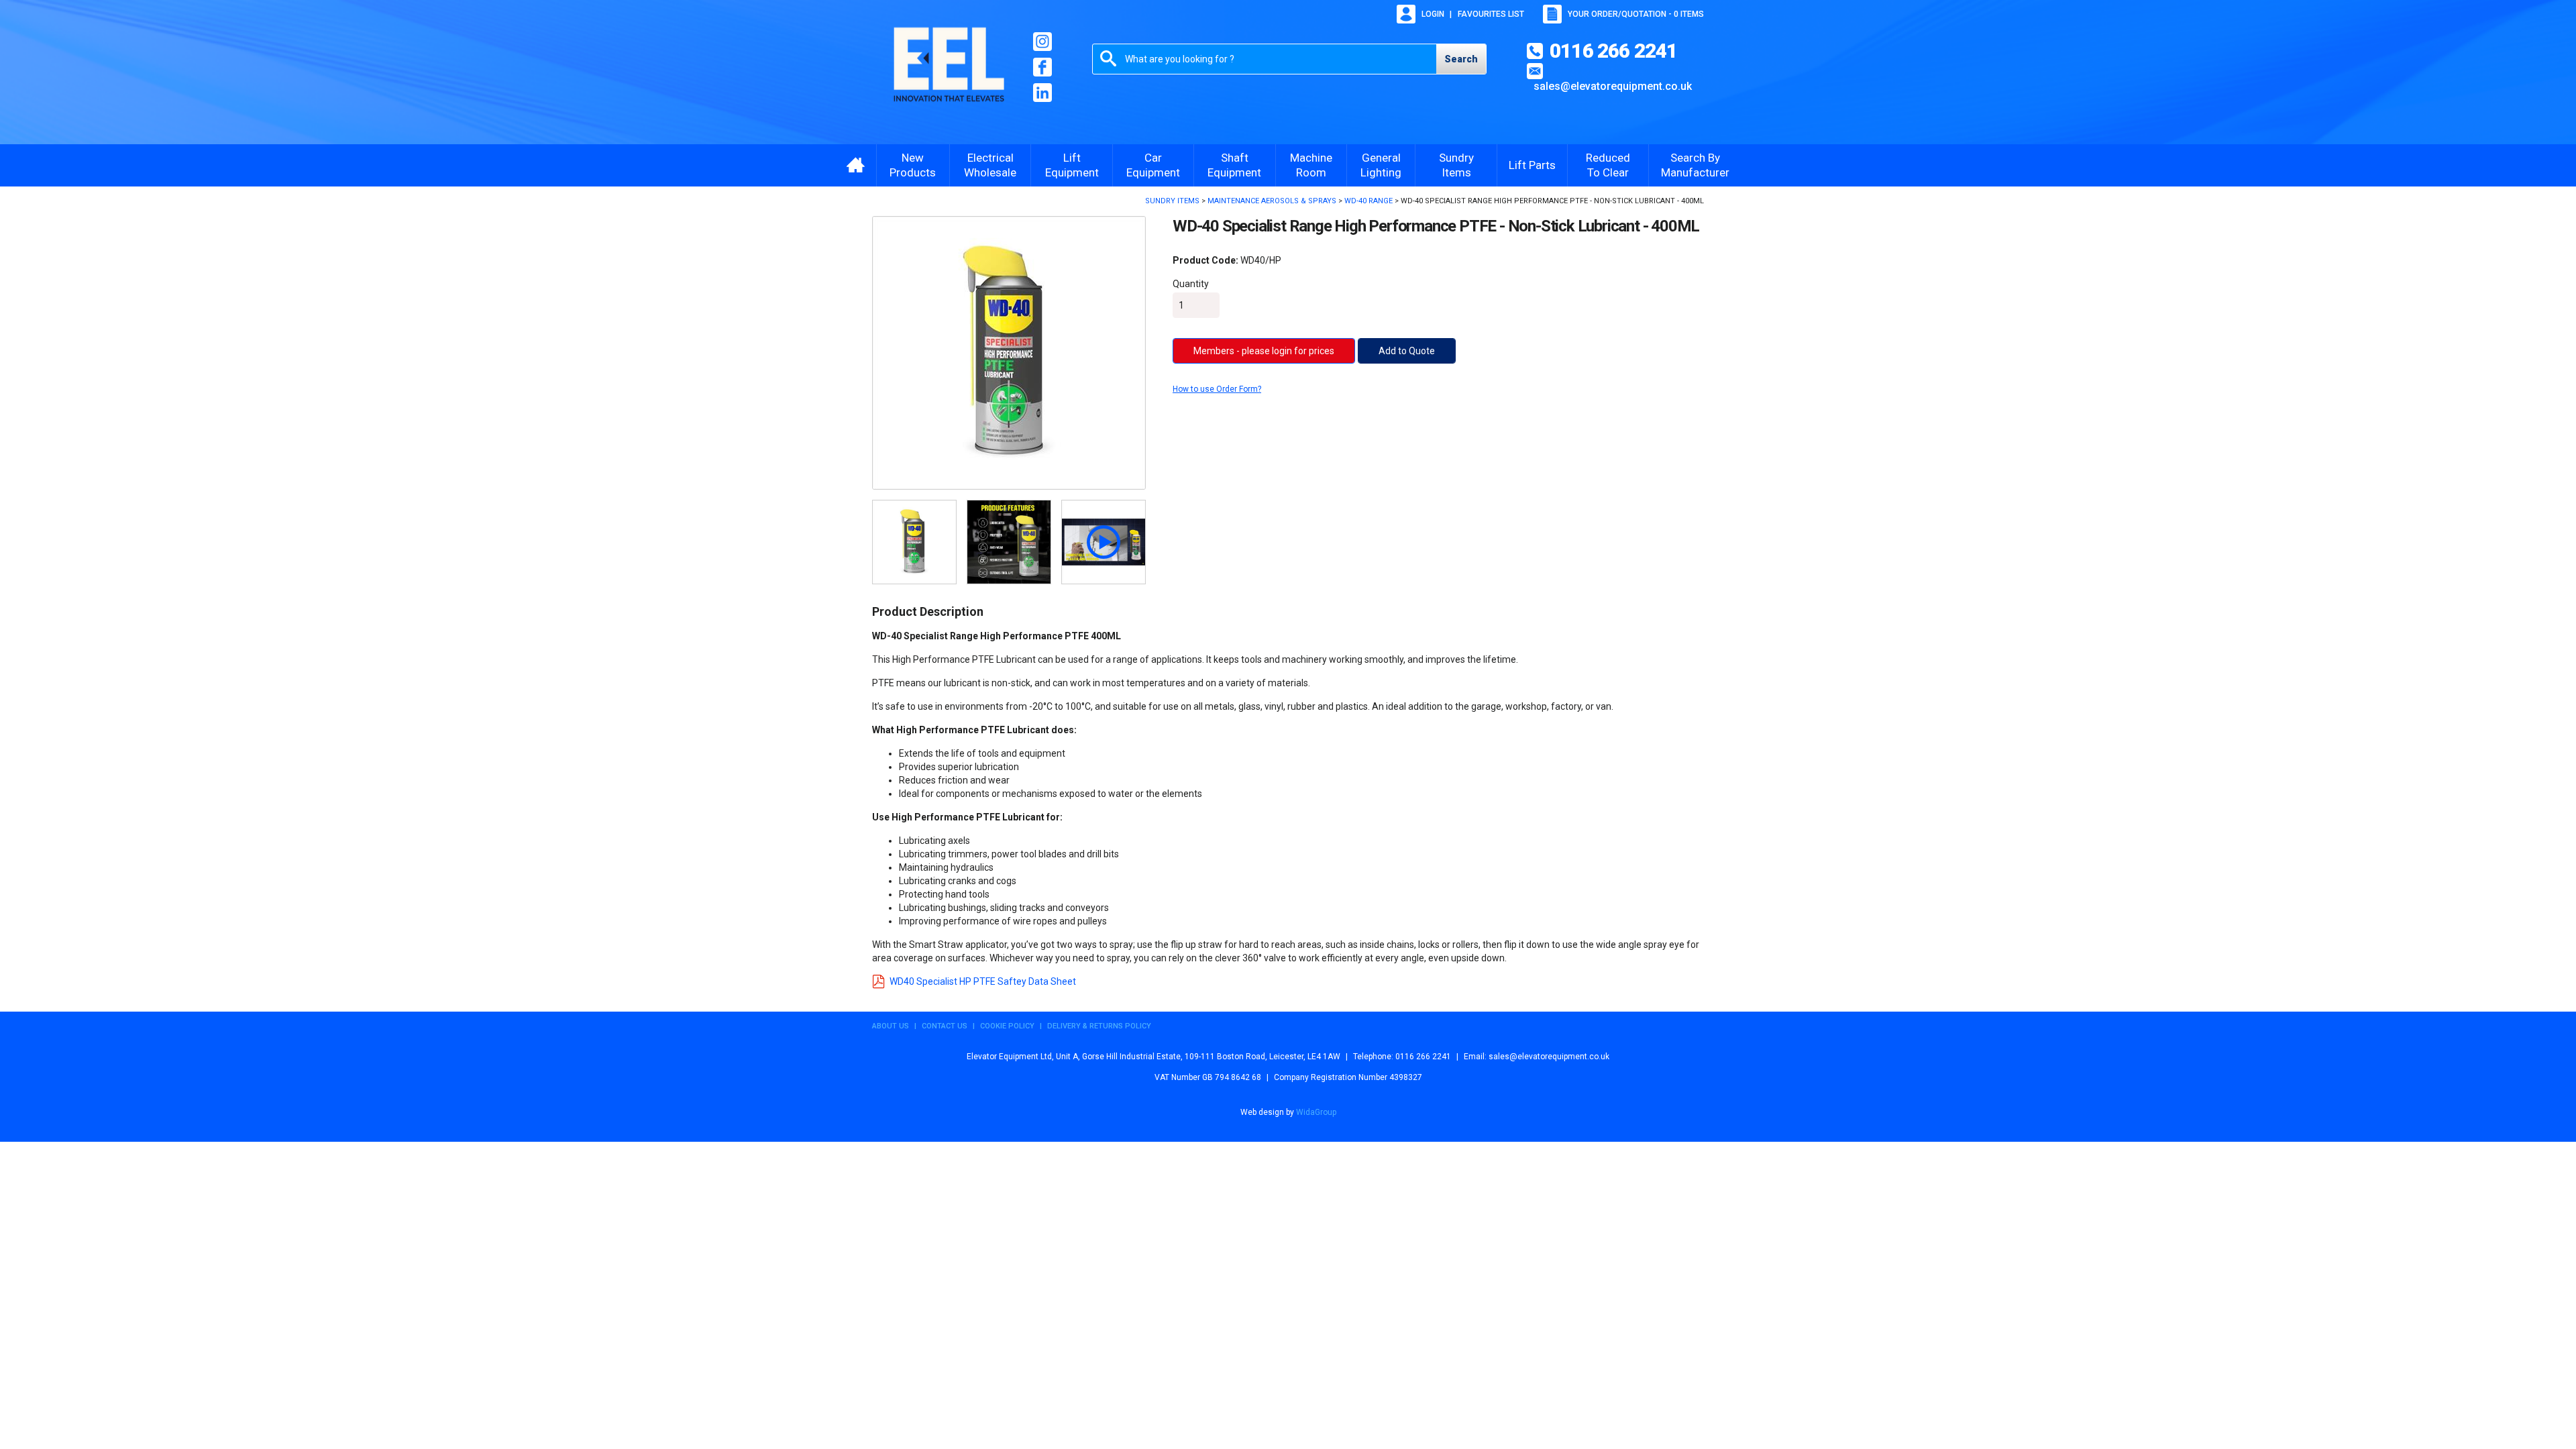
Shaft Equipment (1234, 165)
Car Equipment (1153, 165)
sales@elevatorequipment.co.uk (1613, 86)
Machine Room (1311, 165)
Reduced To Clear (1608, 165)
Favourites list (1491, 14)
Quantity (1191, 284)
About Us (891, 1026)
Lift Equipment (1072, 165)
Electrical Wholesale (990, 165)
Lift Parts (1532, 165)
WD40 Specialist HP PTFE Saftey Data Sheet (983, 981)
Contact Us (945, 1026)
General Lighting (1381, 165)
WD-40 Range (1368, 201)
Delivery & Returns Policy (1099, 1026)
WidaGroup (1316, 1112)
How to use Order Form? (1217, 389)
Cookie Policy (1007, 1026)
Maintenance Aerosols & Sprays (1272, 201)
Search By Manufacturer (1695, 165)
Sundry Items (1456, 165)
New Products (913, 165)
